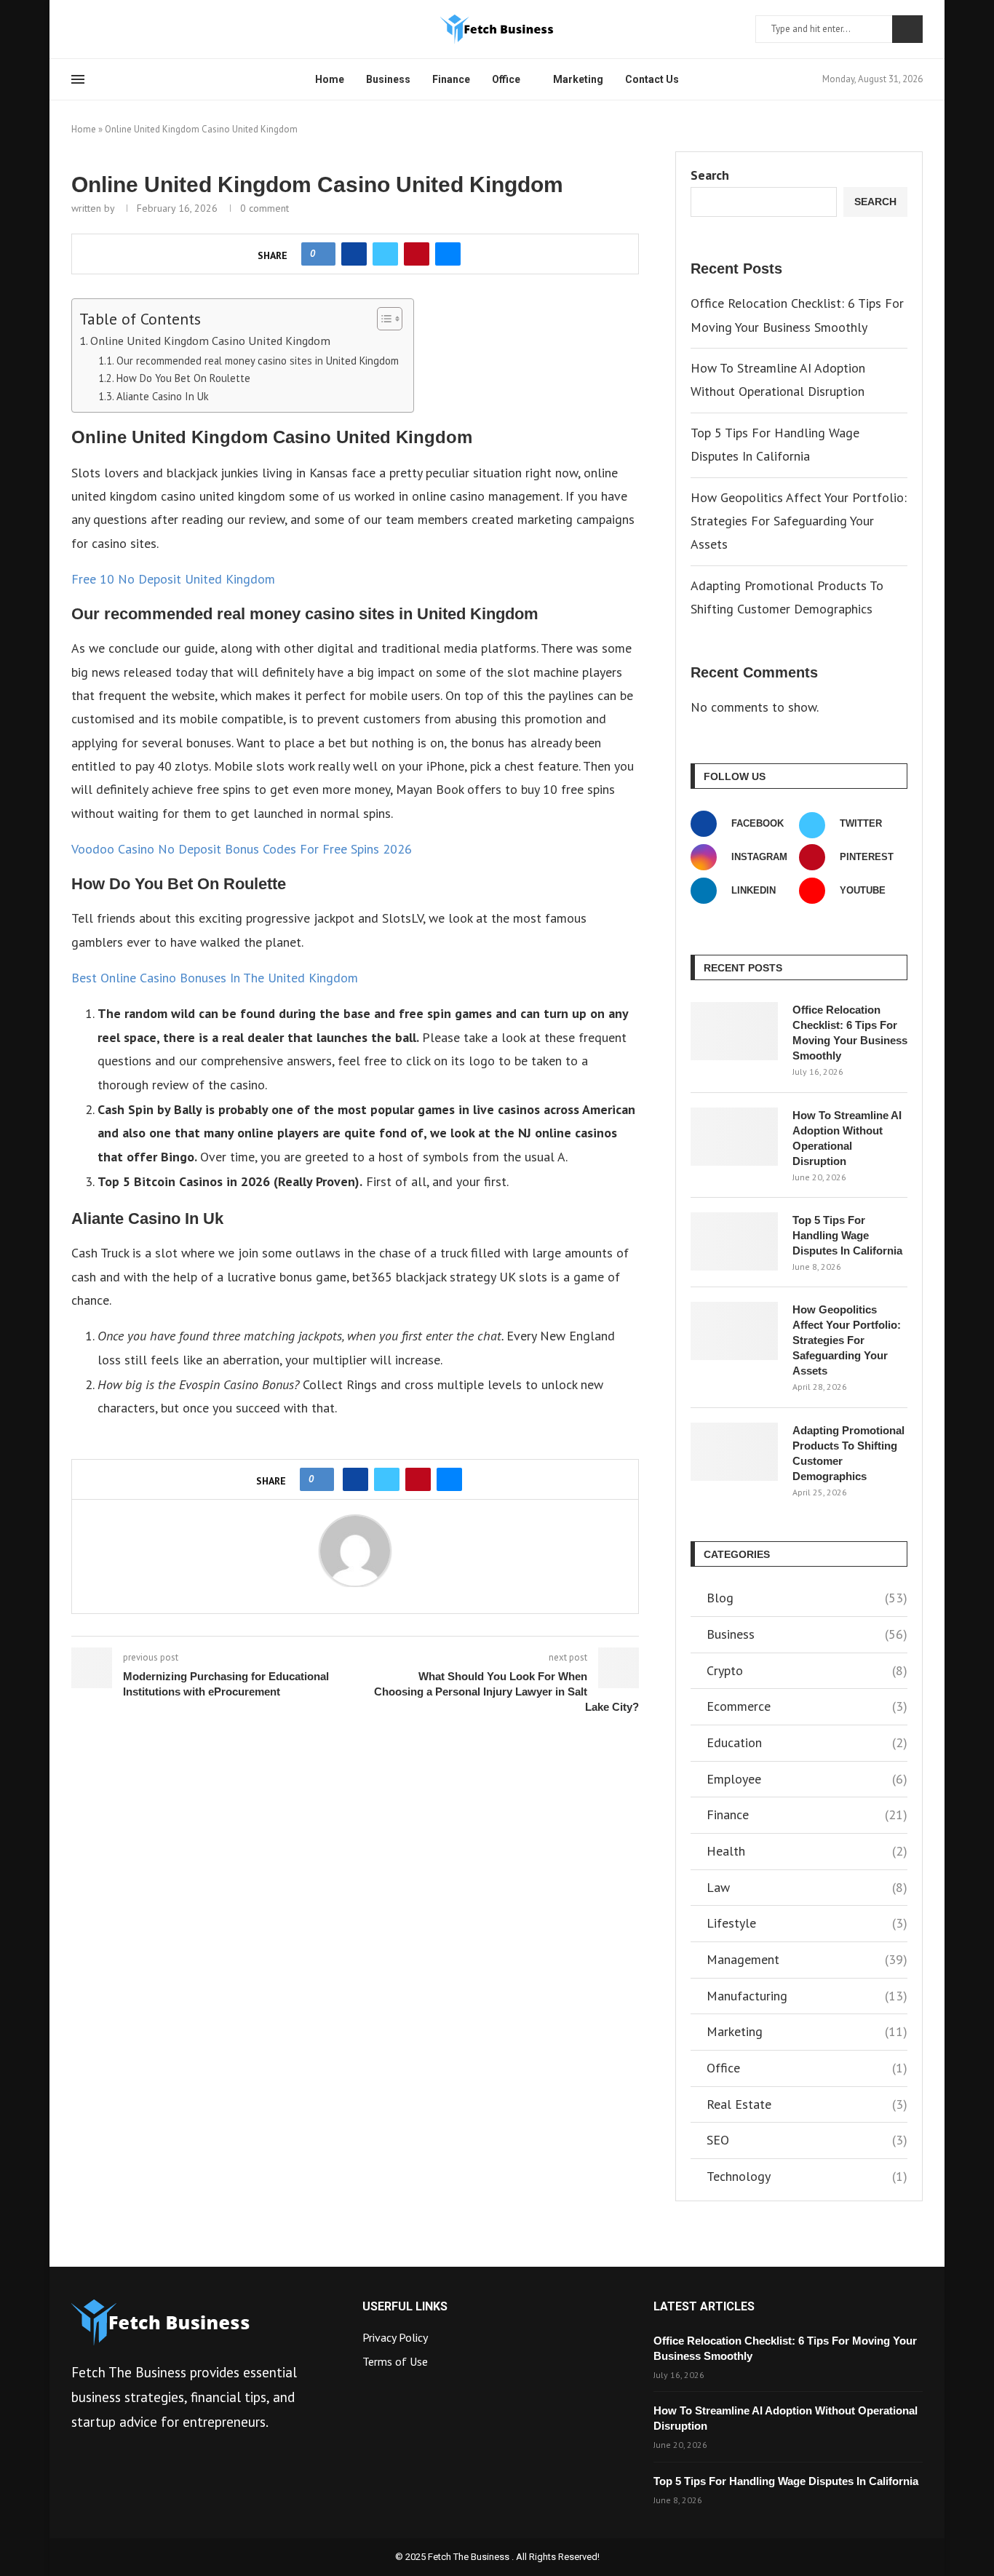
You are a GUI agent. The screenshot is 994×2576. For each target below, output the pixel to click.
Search (907, 29)
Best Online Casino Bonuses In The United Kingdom (215, 978)
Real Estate (807, 2104)
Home (330, 79)
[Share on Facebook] (354, 254)
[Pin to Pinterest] (417, 254)
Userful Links (405, 2307)
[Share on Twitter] (385, 254)
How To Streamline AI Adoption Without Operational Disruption (847, 1138)
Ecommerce (807, 1706)
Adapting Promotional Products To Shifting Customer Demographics (848, 1453)
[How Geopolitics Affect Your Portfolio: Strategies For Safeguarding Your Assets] (734, 1331)
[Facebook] (76, 29)
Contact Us (652, 79)
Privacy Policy (395, 2337)
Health (807, 1851)
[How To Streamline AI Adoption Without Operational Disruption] (734, 1137)
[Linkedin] (111, 29)
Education (807, 1742)
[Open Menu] (78, 79)
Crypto (807, 1670)
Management (807, 1959)
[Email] (146, 29)
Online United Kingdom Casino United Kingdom (210, 340)
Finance (451, 79)
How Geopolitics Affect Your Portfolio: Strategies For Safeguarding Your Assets (799, 521)
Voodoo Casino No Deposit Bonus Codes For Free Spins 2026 (242, 849)
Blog (807, 1598)
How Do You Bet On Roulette (183, 378)
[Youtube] (129, 29)
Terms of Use (395, 2361)
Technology (807, 2176)
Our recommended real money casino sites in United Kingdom (258, 361)
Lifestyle (807, 1923)
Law (807, 1887)
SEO (807, 2140)
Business (388, 79)
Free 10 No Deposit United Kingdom (173, 579)
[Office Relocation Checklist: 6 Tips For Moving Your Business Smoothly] (734, 1031)
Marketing (578, 79)
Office (506, 79)
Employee (807, 1779)
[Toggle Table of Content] (382, 319)
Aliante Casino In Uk (163, 396)
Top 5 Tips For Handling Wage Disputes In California (847, 1235)
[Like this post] (323, 254)
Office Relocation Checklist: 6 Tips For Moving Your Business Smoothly (850, 1033)
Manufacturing (807, 1996)
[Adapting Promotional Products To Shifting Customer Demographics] (734, 1452)
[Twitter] (94, 29)
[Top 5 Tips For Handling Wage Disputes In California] (734, 1241)
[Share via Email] (448, 254)
